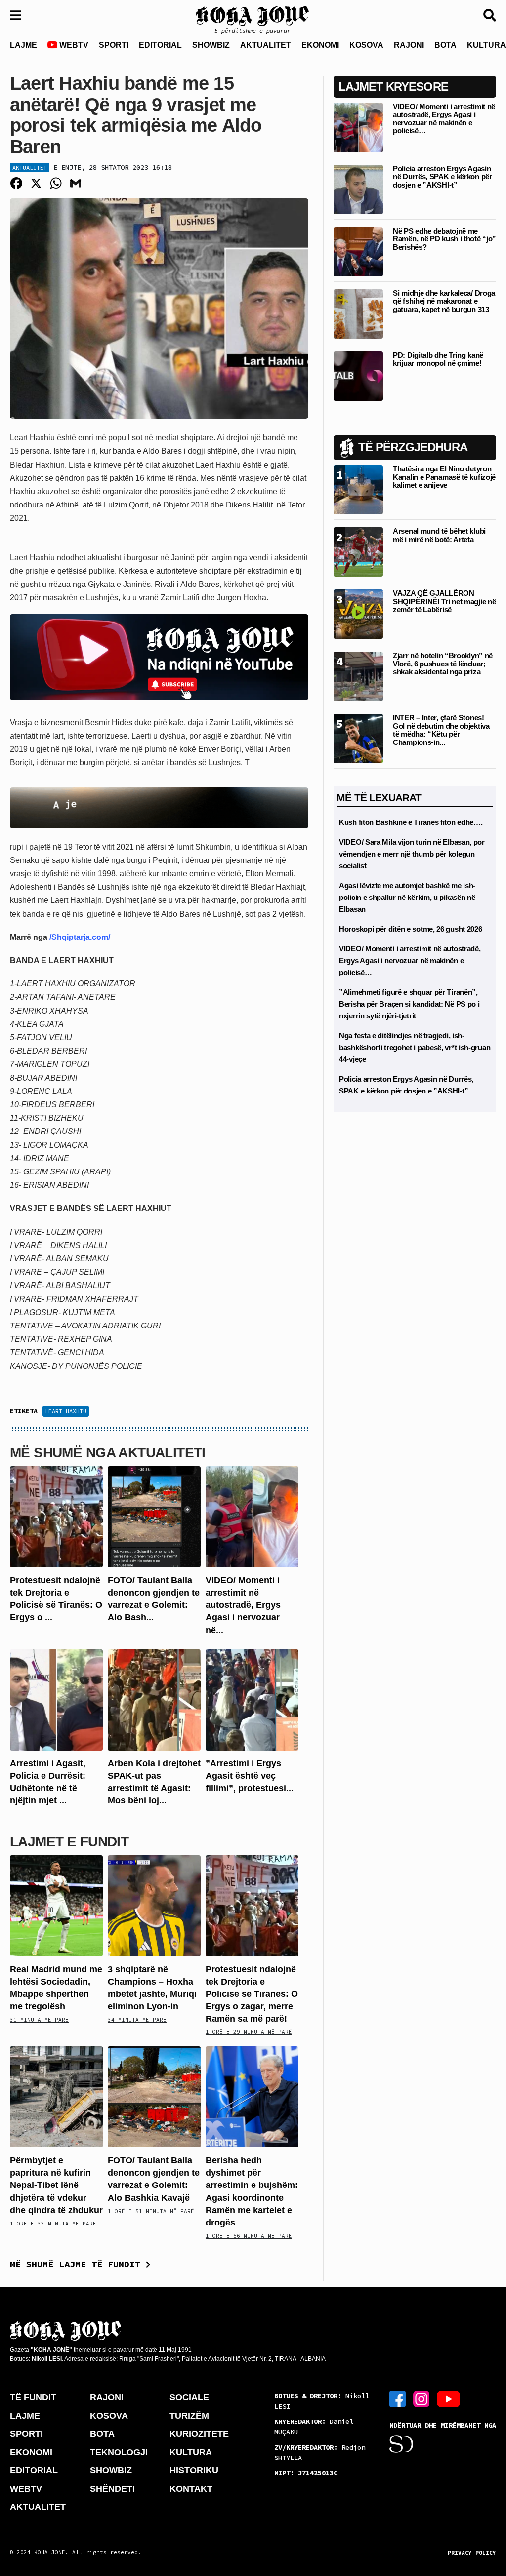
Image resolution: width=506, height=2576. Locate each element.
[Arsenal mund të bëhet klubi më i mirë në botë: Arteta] (358, 552)
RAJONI (409, 45)
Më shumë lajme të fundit (78, 2264)
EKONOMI (320, 45)
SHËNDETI (112, 2489)
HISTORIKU (194, 2470)
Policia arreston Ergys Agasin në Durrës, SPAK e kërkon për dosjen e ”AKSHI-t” (443, 177)
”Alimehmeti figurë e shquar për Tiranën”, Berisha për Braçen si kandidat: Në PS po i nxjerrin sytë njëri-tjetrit (409, 1004)
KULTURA (191, 2452)
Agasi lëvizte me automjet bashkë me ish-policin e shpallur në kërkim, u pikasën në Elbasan (407, 897)
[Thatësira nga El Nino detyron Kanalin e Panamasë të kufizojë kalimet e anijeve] (358, 489)
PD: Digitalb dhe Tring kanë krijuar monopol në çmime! (438, 359)
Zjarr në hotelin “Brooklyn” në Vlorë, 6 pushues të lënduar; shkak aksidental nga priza (443, 664)
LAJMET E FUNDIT (69, 1842)
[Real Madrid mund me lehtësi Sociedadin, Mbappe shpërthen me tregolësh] (56, 1905)
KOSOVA (366, 45)
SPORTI (114, 45)
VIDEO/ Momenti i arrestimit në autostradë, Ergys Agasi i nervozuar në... (243, 1605)
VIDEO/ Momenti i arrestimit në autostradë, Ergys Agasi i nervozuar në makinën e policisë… (444, 119)
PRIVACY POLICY (472, 2553)
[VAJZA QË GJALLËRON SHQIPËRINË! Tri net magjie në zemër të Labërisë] (358, 614)
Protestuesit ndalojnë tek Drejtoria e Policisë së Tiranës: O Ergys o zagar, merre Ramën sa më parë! (252, 1994)
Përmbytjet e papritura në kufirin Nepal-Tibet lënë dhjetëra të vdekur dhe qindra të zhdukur (56, 2185)
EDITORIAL (160, 45)
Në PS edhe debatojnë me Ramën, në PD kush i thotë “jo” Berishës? (444, 239)
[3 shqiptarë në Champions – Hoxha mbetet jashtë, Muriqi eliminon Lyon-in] (154, 1905)
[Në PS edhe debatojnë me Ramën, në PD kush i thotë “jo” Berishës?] (358, 251)
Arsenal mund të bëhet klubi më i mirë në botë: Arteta (439, 535)
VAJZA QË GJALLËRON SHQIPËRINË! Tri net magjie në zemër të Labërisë (444, 601)
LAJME (23, 45)
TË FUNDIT (33, 2397)
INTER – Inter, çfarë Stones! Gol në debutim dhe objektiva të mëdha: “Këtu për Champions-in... (441, 730)
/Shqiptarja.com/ (79, 937)
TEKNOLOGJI (119, 2452)
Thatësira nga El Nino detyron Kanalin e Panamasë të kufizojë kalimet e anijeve (444, 477)
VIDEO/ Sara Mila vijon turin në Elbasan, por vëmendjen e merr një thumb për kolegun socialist (412, 854)
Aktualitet (30, 168)
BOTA (445, 45)
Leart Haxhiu (66, 1411)
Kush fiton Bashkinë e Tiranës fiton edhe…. (411, 822)
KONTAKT (191, 2489)
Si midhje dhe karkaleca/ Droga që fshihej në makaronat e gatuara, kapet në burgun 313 (444, 301)
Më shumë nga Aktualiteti (108, 1453)
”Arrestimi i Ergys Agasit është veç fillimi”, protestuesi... (250, 1776)
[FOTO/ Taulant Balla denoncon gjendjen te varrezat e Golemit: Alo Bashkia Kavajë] (154, 1516)
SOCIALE (189, 2397)
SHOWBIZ (211, 45)
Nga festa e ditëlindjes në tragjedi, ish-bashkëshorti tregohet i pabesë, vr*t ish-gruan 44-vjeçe (415, 1047)
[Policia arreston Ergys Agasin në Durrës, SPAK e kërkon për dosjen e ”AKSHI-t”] (358, 189)
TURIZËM (189, 2416)
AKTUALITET (266, 45)
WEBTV (73, 45)
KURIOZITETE (199, 2434)
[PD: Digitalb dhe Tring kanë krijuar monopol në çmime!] (358, 375)
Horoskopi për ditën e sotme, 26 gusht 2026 (410, 929)
